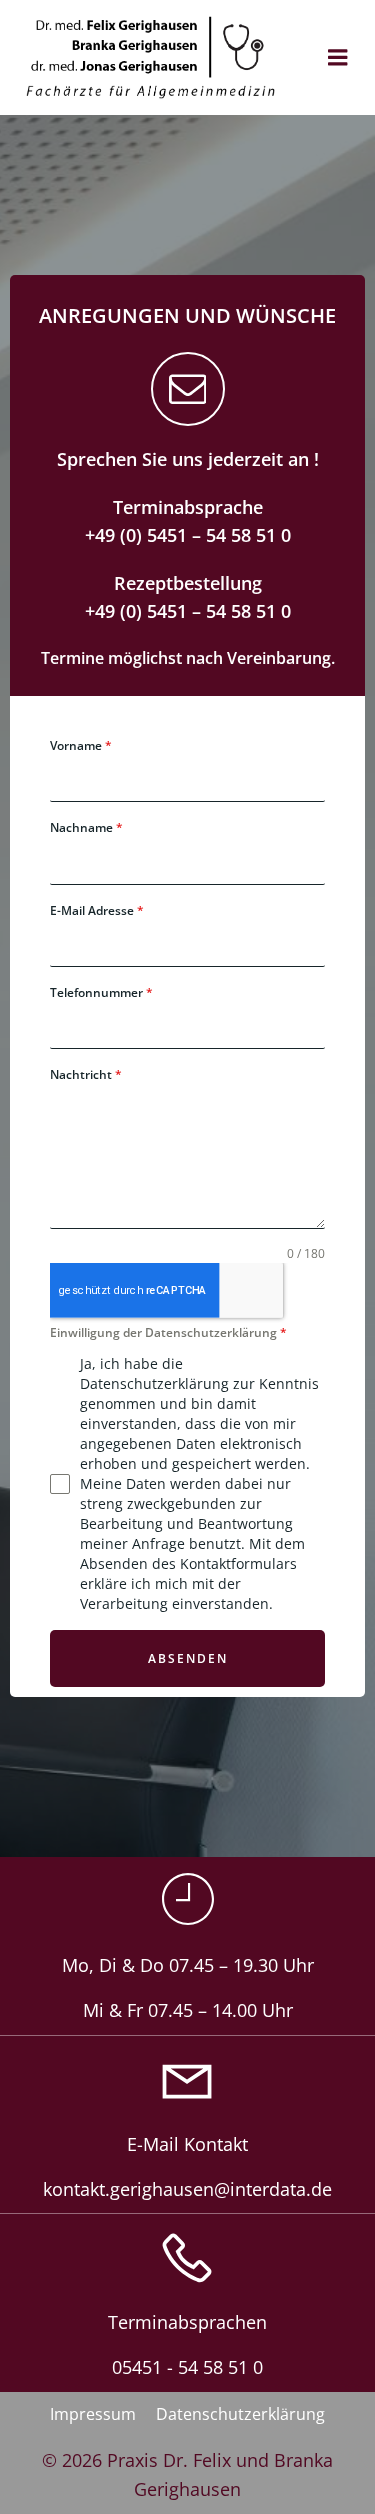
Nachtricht (86, 1074)
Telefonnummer (101, 992)
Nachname (86, 827)
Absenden (188, 1658)
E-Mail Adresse (97, 910)
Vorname (81, 745)
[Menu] (338, 58)
